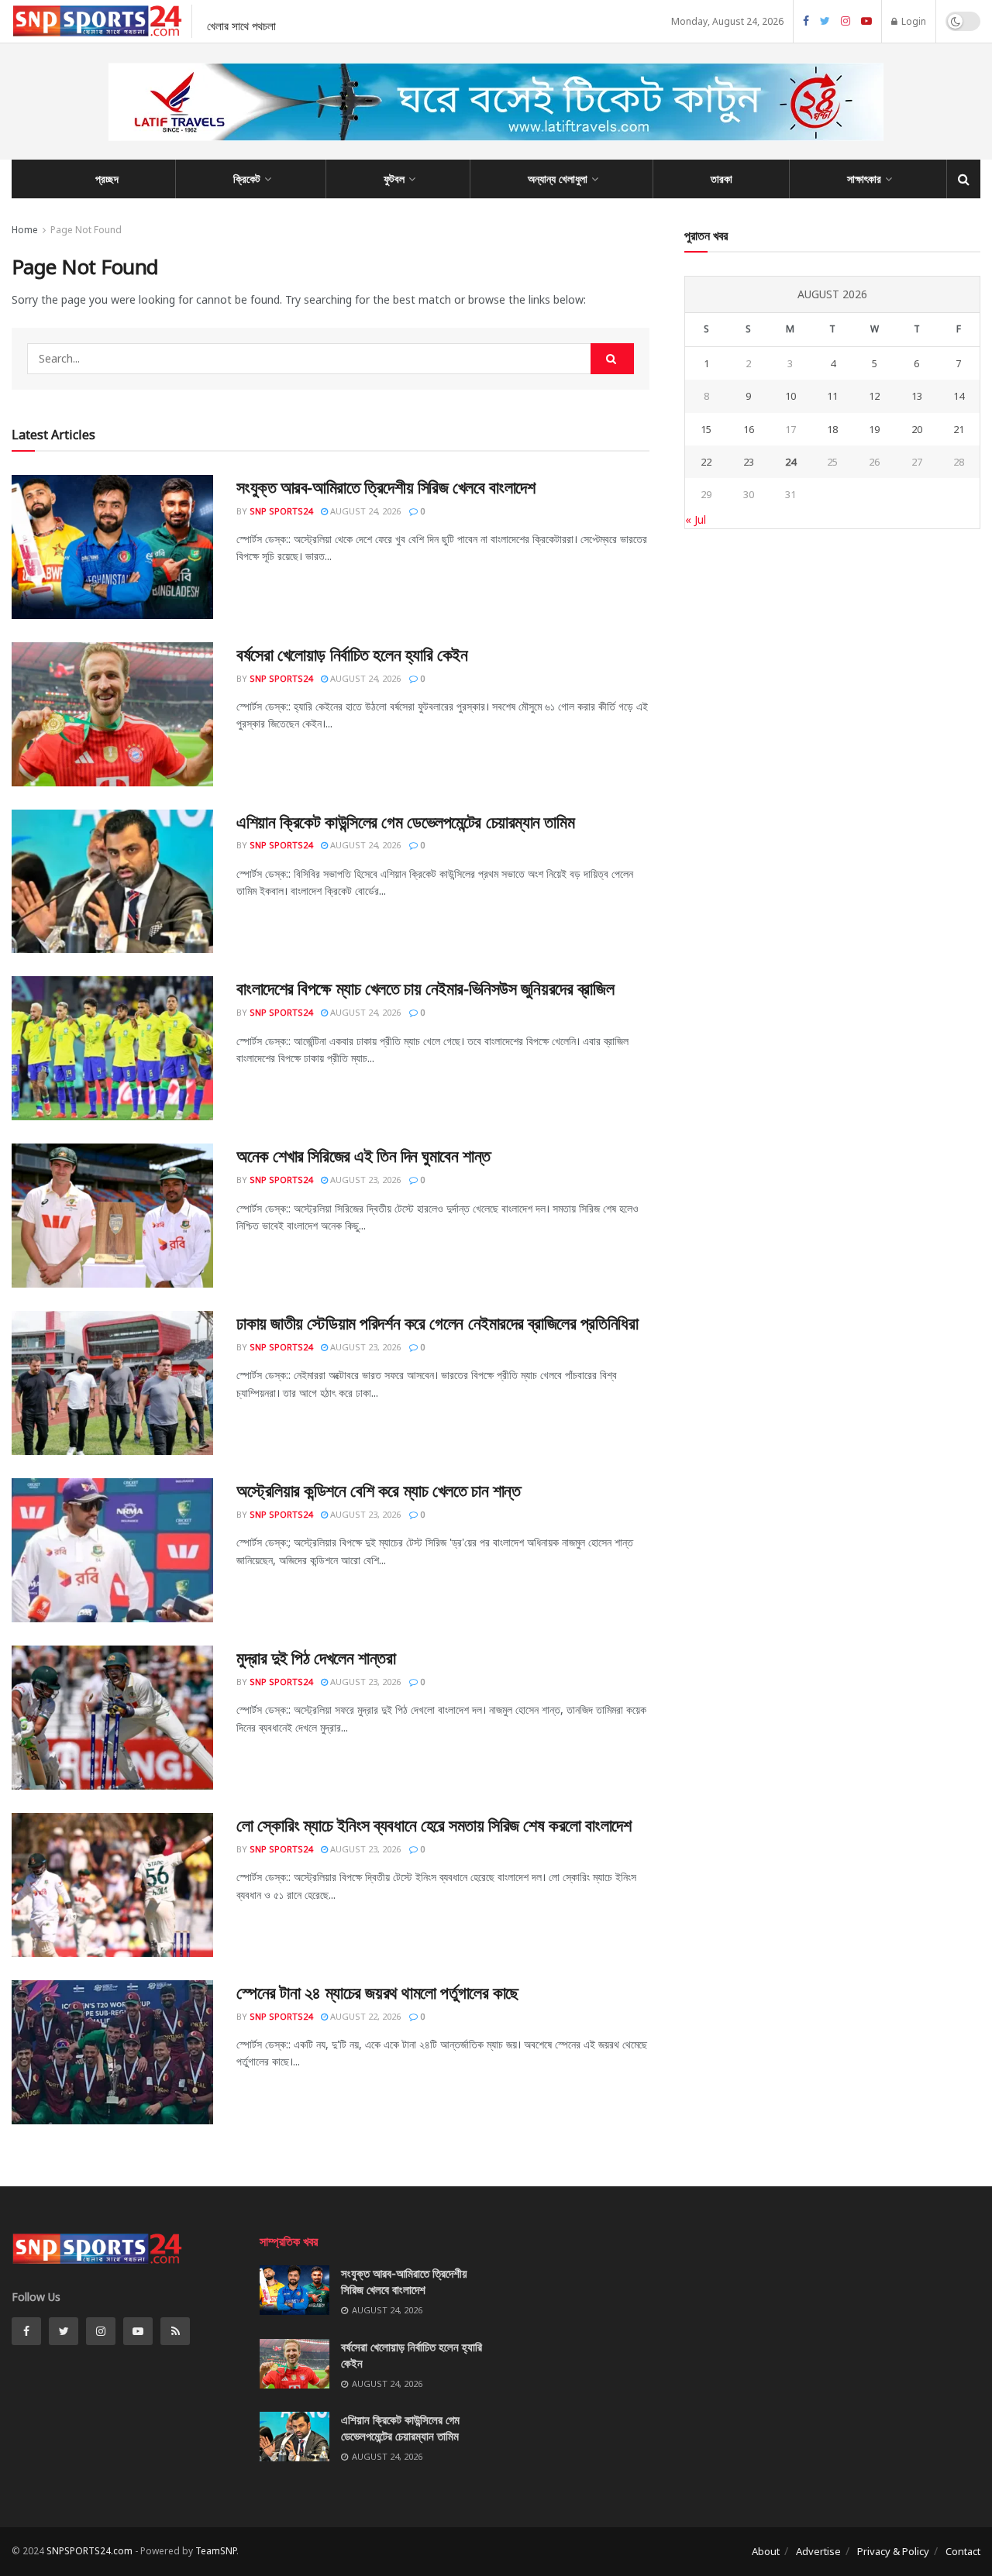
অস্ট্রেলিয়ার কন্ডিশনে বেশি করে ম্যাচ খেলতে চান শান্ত (378, 1490)
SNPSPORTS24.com (90, 2551)
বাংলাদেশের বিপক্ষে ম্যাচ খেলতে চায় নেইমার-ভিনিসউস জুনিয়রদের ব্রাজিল (425, 988)
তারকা (722, 179)
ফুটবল (394, 179)
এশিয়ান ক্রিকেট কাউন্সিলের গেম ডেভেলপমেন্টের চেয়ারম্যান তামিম (405, 821)
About (766, 2551)
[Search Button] (612, 359)
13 (917, 396)
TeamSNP (216, 2551)
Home (25, 230)
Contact (963, 2551)
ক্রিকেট (247, 179)
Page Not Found (86, 230)
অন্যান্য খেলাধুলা (558, 179)
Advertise (818, 2551)
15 (706, 429)
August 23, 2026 (364, 1180)
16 (749, 429)
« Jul (696, 519)
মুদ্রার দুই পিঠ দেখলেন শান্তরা (316, 1657)
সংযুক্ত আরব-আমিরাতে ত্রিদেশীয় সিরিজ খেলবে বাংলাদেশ (386, 487)
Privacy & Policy (893, 2551)
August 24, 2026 (364, 511)
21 (959, 429)
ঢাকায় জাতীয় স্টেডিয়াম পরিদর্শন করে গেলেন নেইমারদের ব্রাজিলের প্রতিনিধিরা (437, 1322)
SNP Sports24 (281, 511)
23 (749, 462)
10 (790, 396)
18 (832, 429)
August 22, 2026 (364, 2016)
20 (917, 429)
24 (790, 462)
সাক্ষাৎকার (864, 179)
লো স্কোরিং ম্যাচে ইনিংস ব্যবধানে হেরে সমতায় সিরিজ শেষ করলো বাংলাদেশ (434, 1825)
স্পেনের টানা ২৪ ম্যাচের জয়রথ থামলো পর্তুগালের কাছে (377, 1992)
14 (959, 396)
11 (832, 396)
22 (706, 462)
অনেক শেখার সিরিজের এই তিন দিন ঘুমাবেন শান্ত (363, 1155)
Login (913, 21)
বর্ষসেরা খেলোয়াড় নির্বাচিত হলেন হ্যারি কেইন (352, 654)
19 (874, 429)
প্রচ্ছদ (107, 179)
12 (874, 396)
